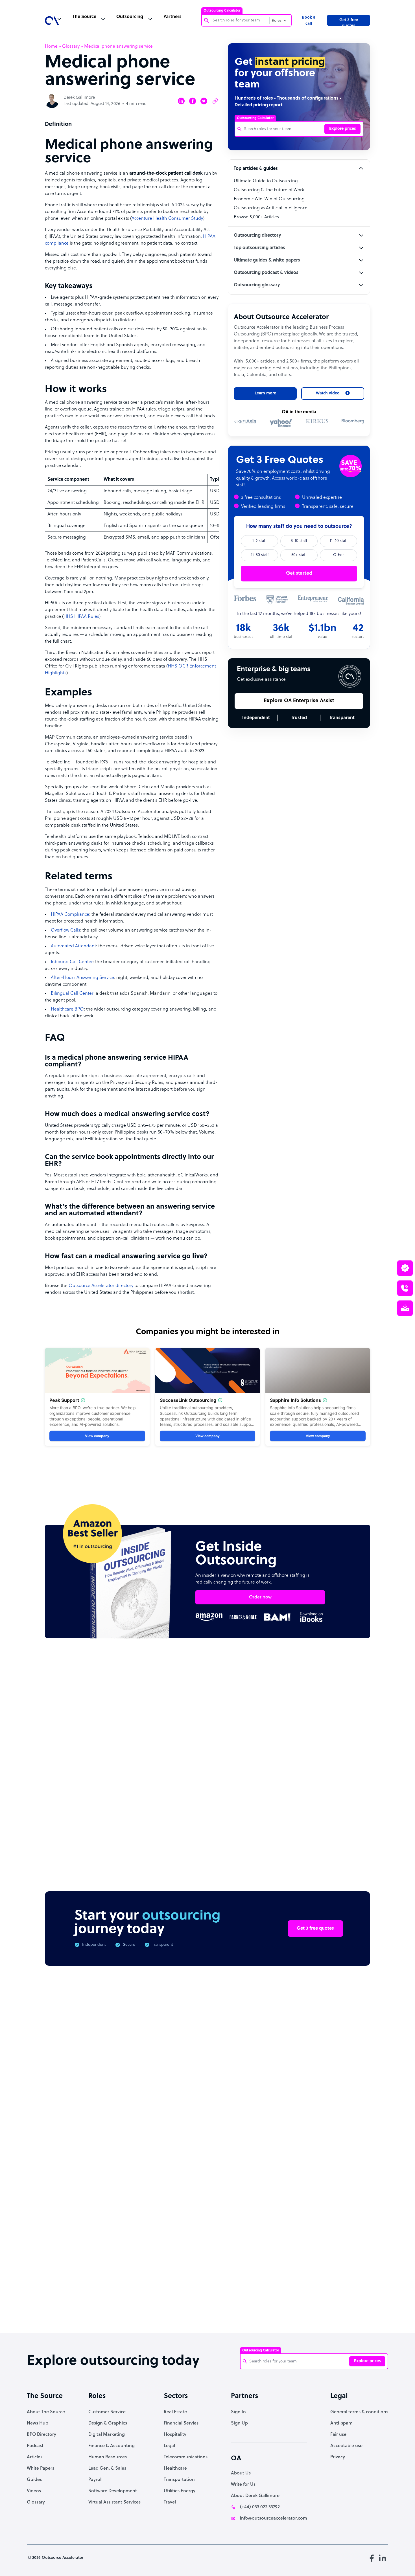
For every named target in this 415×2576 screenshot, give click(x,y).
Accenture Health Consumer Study (167, 219)
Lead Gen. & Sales (107, 2469)
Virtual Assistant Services (114, 2502)
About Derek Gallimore (255, 2496)
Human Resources (108, 2457)
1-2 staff (259, 541)
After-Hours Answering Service (82, 978)
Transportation (179, 2480)
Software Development (113, 2491)
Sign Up (239, 2423)
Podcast (35, 2446)
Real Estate (175, 2412)
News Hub (38, 2423)
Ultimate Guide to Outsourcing (266, 181)
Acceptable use (346, 2446)
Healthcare (175, 2469)
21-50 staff (260, 555)
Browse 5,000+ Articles (256, 217)
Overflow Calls (65, 930)
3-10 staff (299, 541)
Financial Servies (181, 2423)
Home (51, 47)
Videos (34, 2491)
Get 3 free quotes (349, 22)
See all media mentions (334, 2266)
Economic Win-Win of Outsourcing (269, 199)
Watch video (321, 2241)
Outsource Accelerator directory (101, 1286)
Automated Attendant (73, 946)
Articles (35, 2457)
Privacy (338, 2457)
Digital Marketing (107, 2435)
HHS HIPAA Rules (81, 617)
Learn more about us (264, 2241)
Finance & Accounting (112, 2446)
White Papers (41, 2469)
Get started (299, 573)
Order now (260, 1597)
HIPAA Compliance (70, 915)
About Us (241, 2473)
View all (351, 1698)
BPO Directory (41, 2435)
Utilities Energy (180, 2491)
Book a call (309, 21)
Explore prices (343, 129)
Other (338, 555)
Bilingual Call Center (72, 994)
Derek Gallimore (79, 98)
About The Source (46, 2412)
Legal (169, 2446)
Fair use (338, 2435)
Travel (170, 2502)
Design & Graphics (108, 2423)
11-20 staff (339, 541)
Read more (244, 1802)
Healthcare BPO (67, 1009)
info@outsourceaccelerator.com (274, 2518)
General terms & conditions (359, 2412)
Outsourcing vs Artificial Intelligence (271, 208)
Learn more (265, 393)
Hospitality (175, 2435)
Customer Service (107, 2412)
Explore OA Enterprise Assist (299, 701)
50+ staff (299, 555)
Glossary (71, 47)
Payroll (95, 2480)
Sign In (238, 2412)
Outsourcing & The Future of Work (269, 190)
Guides (34, 2480)
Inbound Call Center (72, 962)
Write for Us (243, 2485)
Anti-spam (341, 2423)
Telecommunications (186, 2457)
